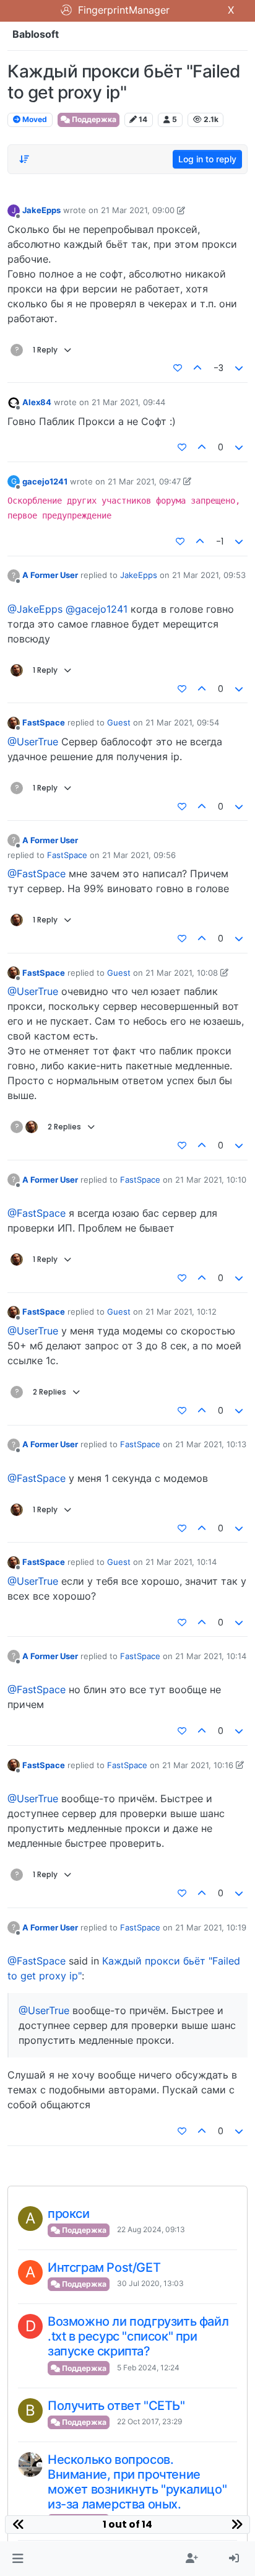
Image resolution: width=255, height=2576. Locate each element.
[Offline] (14, 402)
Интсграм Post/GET (104, 2267)
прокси (69, 2214)
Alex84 (37, 402)
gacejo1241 (45, 481)
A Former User (50, 575)
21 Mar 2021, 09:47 (144, 481)
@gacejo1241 (97, 609)
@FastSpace (37, 874)
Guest (119, 722)
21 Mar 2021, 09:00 (138, 210)
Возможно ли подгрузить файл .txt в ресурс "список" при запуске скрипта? (138, 2336)
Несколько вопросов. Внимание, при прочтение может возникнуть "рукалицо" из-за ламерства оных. (137, 2482)
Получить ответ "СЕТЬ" (116, 2406)
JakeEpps (41, 210)
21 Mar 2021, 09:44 (128, 402)
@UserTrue (33, 742)
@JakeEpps (35, 609)
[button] (18, 2559)
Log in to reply (207, 159)
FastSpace (44, 722)
